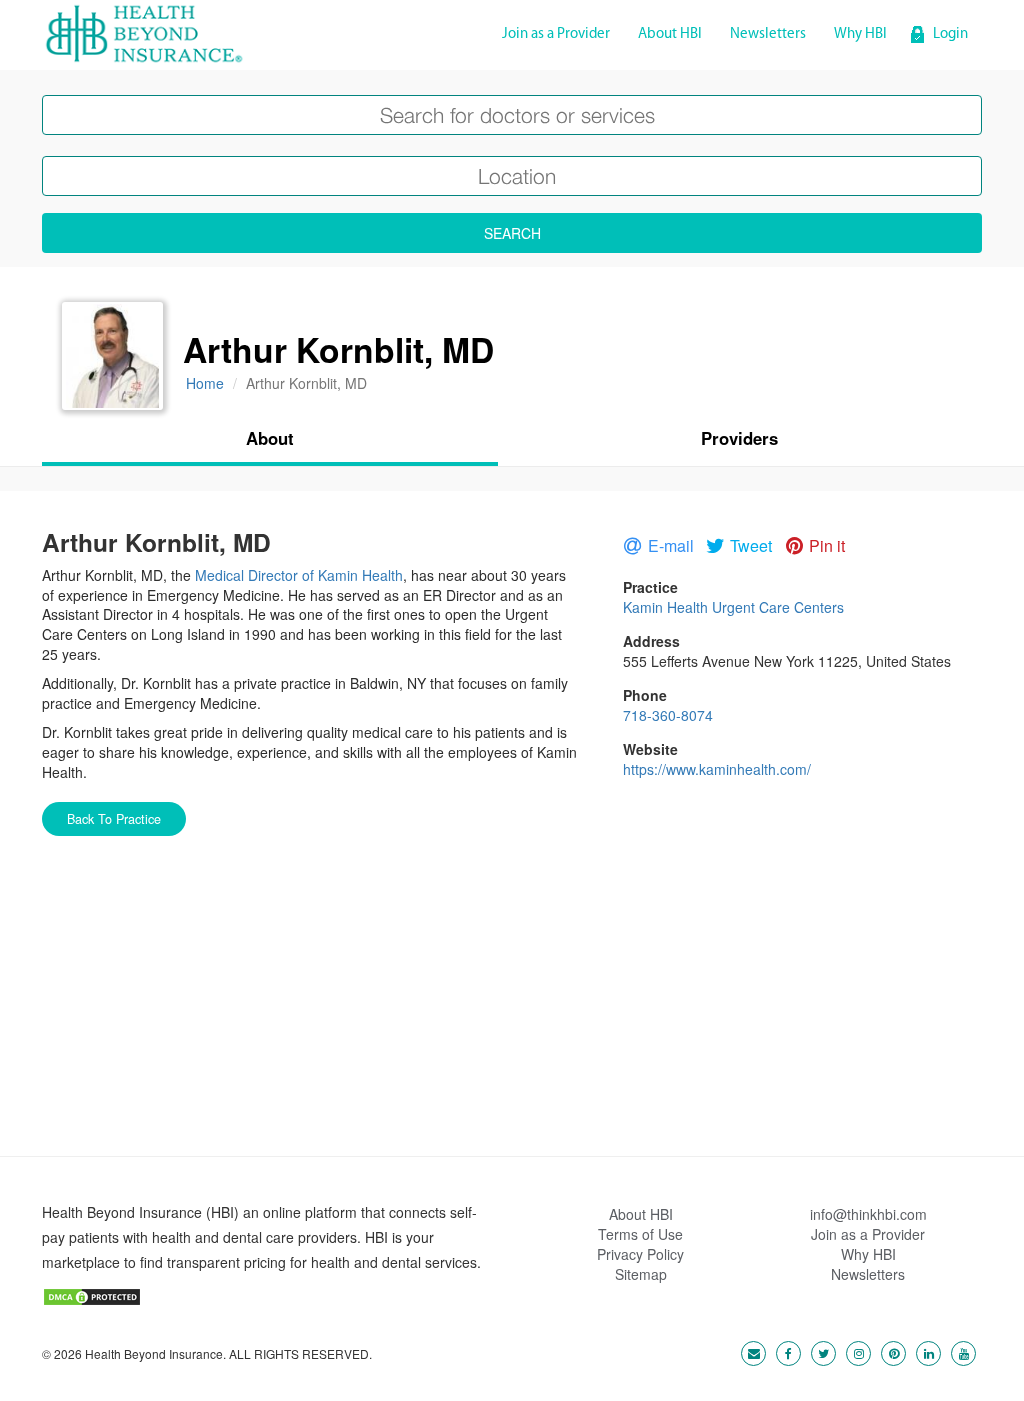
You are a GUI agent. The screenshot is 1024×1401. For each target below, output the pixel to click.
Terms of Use (640, 1234)
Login (950, 34)
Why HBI (860, 34)
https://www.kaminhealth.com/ (717, 769)
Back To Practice (114, 819)
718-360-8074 (668, 715)
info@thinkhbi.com (868, 1214)
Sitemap (641, 1274)
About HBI (670, 34)
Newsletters (768, 34)
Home (205, 383)
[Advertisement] (512, 1016)
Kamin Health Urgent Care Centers (733, 607)
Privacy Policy (640, 1254)
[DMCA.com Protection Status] (92, 1295)
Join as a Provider (556, 34)
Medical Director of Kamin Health (299, 575)
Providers (739, 438)
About (270, 438)
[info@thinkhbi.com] (748, 1352)
